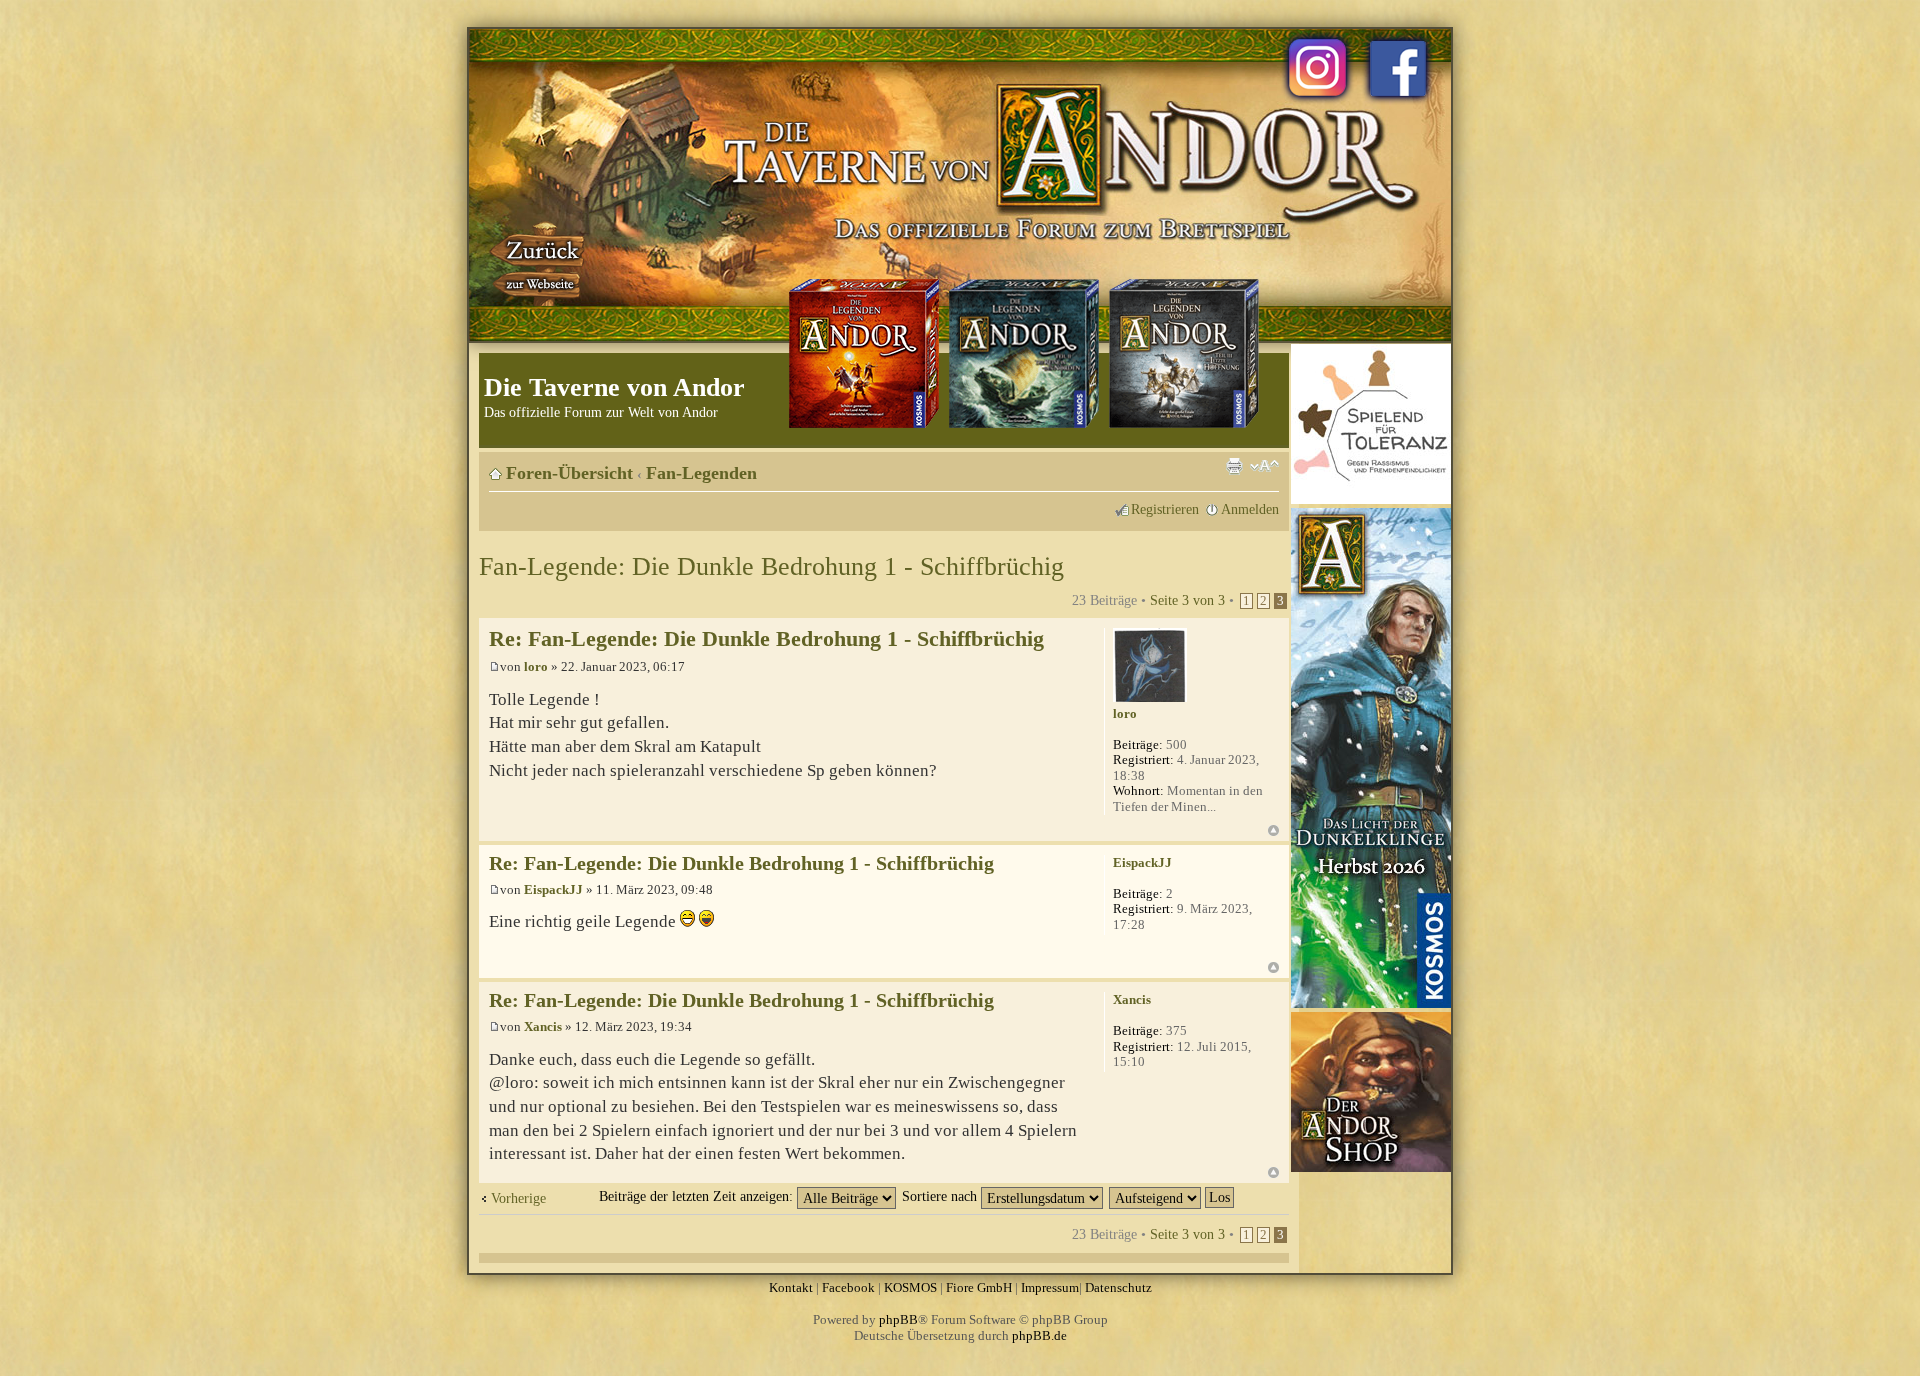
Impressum (1050, 1287)
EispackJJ (553, 889)
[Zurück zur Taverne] (539, 263)
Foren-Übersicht (569, 473)
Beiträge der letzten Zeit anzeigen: (698, 1196)
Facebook (848, 1287)
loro (536, 666)
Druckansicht (1234, 466)
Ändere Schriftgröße (1264, 466)
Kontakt (791, 1287)
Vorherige (518, 1198)
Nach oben (1273, 830)
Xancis (543, 1026)
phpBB (898, 1319)
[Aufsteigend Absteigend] (1172, 1196)
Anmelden (1250, 509)
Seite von (1187, 600)
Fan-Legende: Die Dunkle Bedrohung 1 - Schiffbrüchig (771, 566)
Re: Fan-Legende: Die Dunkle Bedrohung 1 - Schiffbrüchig (766, 638)
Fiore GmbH (979, 1287)
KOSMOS (910, 1287)
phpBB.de (1039, 1335)
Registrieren (1165, 509)
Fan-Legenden (701, 473)
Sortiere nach (941, 1196)
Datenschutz (1118, 1287)
